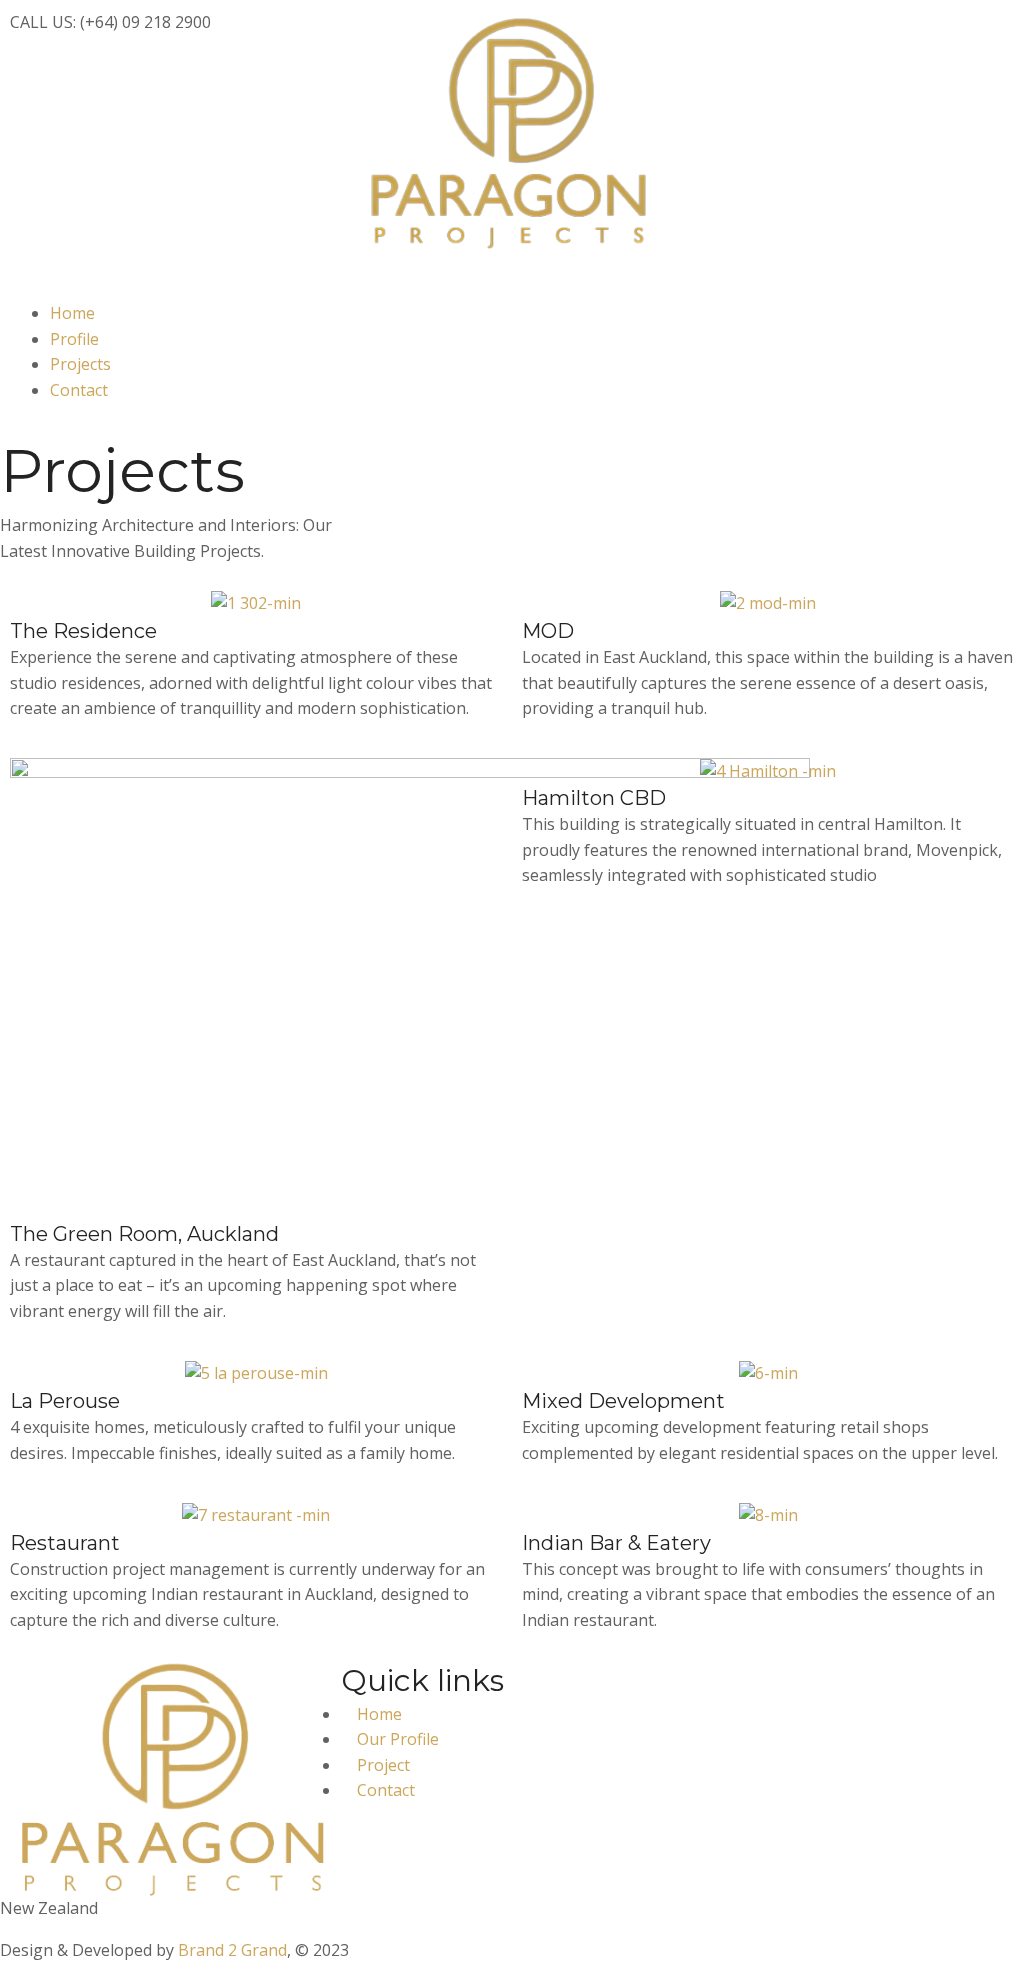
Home (72, 313)
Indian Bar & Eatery (616, 1543)
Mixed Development (623, 1401)
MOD (548, 631)
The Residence (83, 631)
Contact (79, 390)
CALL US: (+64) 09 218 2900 (110, 22)
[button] (512, 288)
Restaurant (65, 1543)
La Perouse (65, 1401)
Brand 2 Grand (232, 1950)
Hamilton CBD (594, 798)
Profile (74, 339)
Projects (80, 364)
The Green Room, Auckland (144, 1234)
